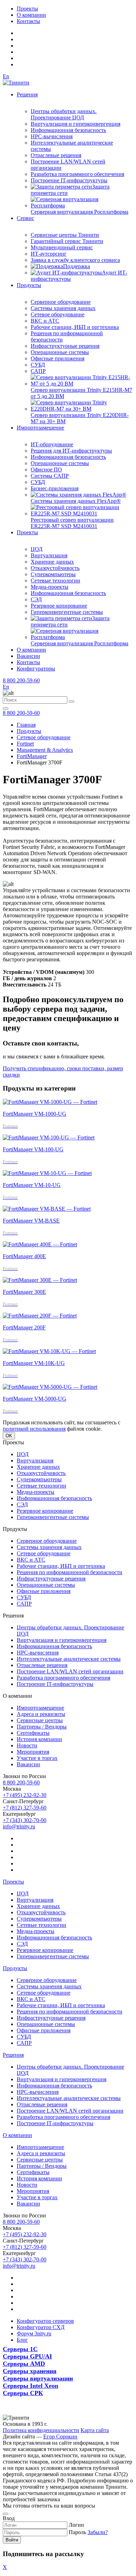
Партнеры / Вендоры (42, 1727)
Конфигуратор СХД (41, 2327)
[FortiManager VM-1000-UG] (50, 1102)
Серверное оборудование (61, 302)
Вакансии (28, 656)
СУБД (38, 365)
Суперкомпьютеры (53, 574)
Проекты (27, 9)
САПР (38, 371)
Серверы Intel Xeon (31, 2386)
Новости (27, 1745)
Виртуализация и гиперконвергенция (75, 124)
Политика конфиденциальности (41, 2430)
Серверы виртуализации (38, 2378)
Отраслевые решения (56, 155)
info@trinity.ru (19, 1826)
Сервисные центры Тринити (65, 235)
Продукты (29, 285)
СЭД (36, 599)
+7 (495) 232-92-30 (25, 1795)
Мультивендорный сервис (62, 247)
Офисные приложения (58, 358)
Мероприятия (33, 1752)
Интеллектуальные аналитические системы (69, 1659)
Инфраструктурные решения (65, 346)
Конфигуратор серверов (45, 2321)
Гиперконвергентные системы (67, 612)
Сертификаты (33, 1733)
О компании (31, 15)
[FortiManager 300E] (40, 1280)
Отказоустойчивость (55, 568)
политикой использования (34, 1429)
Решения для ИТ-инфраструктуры (71, 451)
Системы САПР (50, 476)
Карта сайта (95, 2430)
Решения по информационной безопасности (70, 1572)
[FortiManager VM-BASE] (47, 1209)
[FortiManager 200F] (40, 1316)
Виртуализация (49, 555)
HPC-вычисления (52, 136)
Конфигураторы (36, 669)
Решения (27, 94)
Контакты (28, 21)
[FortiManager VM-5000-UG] (50, 1387)
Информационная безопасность (68, 130)
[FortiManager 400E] (40, 1244)
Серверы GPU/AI (27, 2356)
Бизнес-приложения (55, 488)
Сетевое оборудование (58, 314)
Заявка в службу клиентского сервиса (75, 260)
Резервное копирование (59, 606)
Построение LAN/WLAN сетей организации (70, 1671)
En (6, 76)
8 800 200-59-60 (21, 680)
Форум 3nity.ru (34, 2333)
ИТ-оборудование (52, 444)
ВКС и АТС (45, 321)
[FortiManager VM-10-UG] (47, 1173)
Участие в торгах (37, 1758)
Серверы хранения (30, 2371)
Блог (22, 2340)
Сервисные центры (40, 1720)
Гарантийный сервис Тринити (67, 241)
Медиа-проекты (50, 587)
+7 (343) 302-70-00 (25, 1820)
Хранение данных (52, 562)
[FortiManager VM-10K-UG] (49, 1351)
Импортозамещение (40, 428)
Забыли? (98, 2532)
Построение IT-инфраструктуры (69, 180)
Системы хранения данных (63, 308)
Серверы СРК (23, 2393)
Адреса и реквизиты (41, 1714)
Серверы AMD (24, 2364)
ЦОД (37, 549)
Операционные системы (60, 352)
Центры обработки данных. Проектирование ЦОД (64, 114)
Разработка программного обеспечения (77, 174)
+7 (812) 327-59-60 (25, 1808)
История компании (39, 1739)
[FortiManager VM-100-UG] (49, 1137)
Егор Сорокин (60, 2436)
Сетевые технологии (55, 581)
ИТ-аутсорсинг (49, 254)
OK (9, 1436)
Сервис (25, 218)
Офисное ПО (46, 469)
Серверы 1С (20, 2349)
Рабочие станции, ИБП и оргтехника (75, 327)
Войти (12, 2540)
